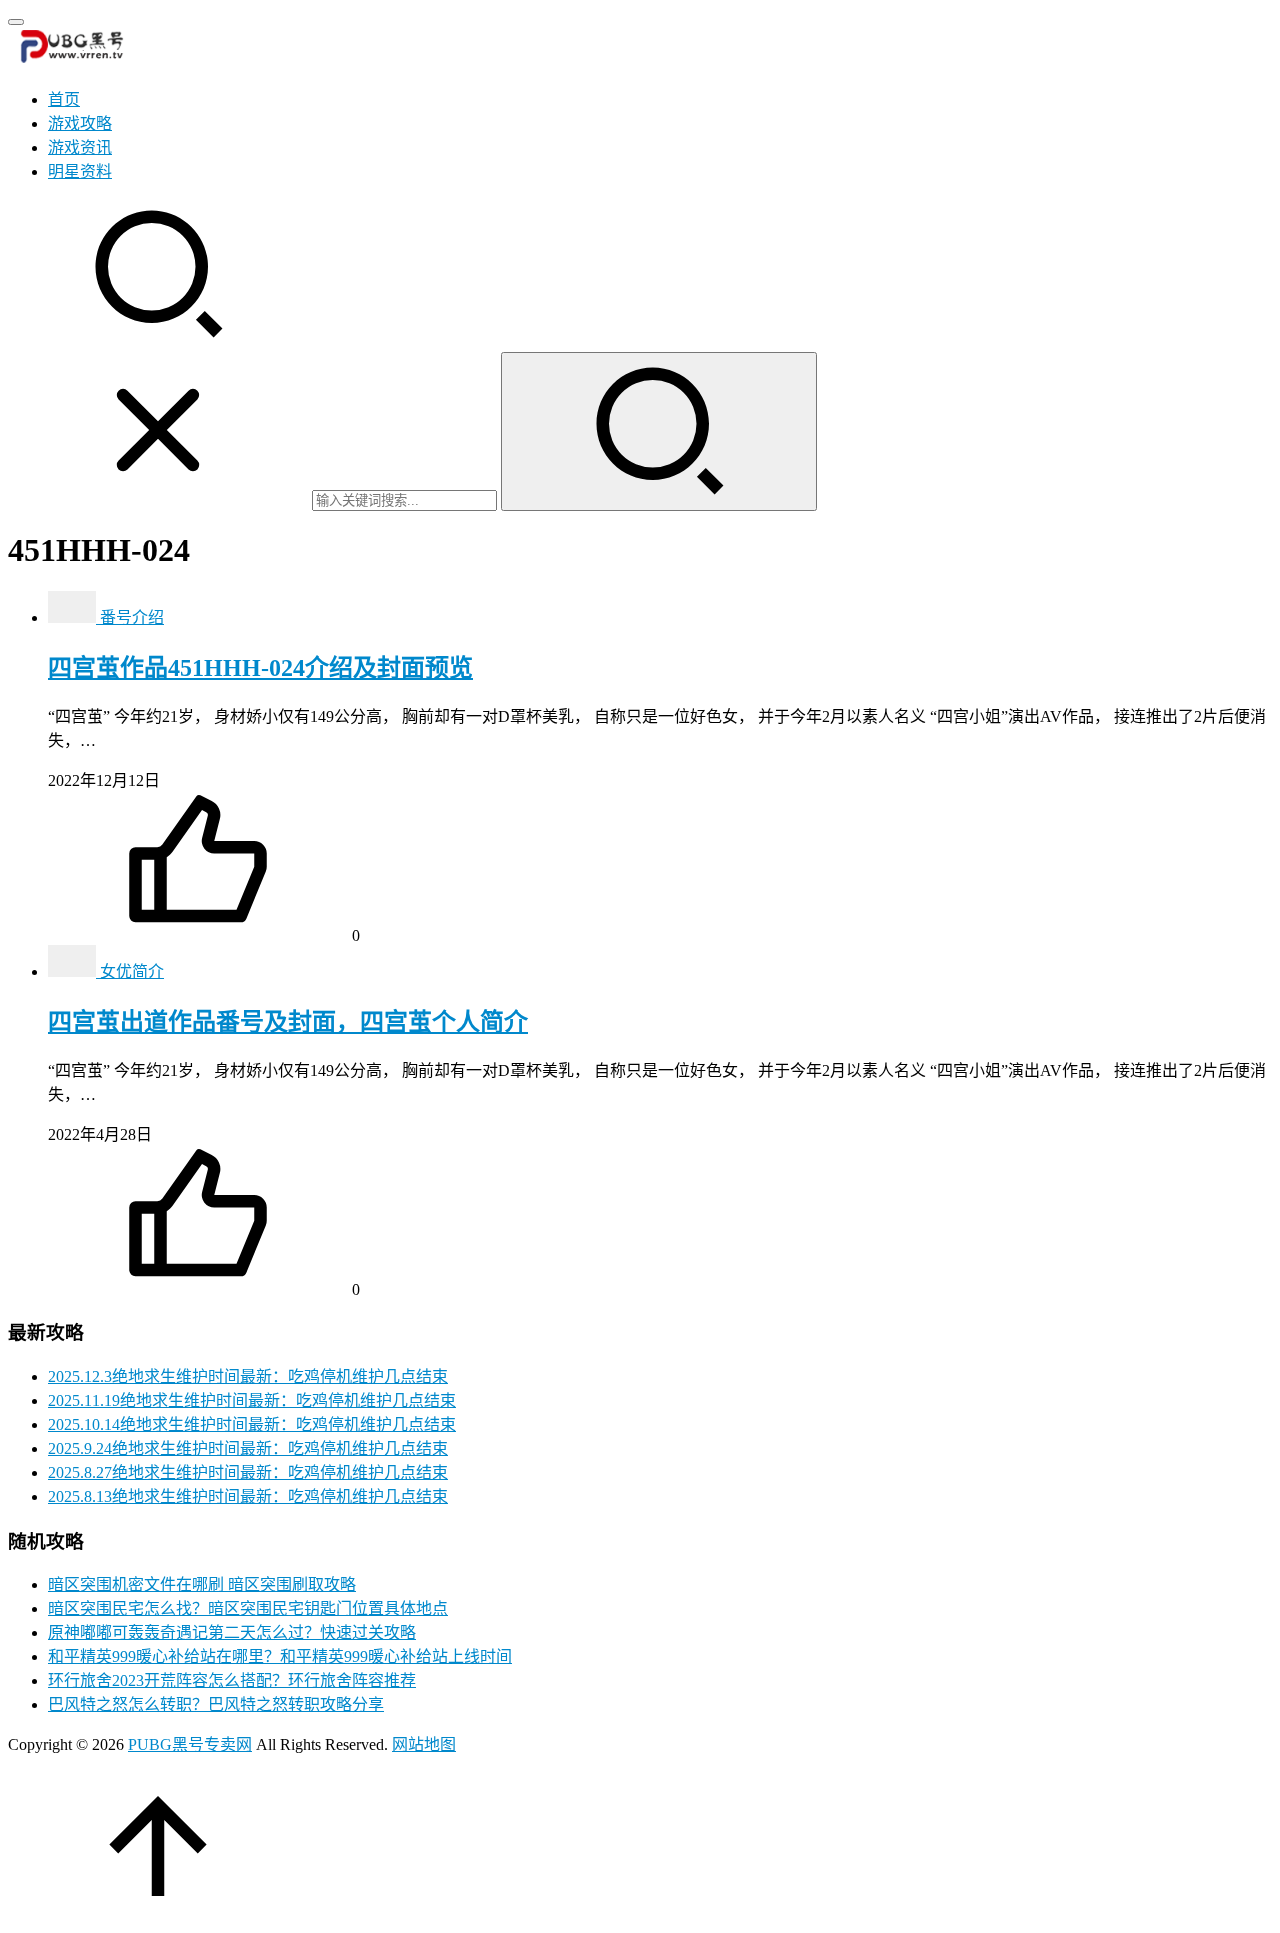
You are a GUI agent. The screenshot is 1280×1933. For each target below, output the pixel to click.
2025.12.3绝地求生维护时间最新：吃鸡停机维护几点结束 (248, 1376)
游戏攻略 (80, 123)
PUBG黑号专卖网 (190, 1744)
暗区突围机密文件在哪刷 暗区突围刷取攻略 (202, 1584)
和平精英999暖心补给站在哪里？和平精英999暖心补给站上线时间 (280, 1656)
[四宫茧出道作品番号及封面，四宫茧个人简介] (74, 971)
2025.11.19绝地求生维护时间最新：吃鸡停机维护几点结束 (252, 1400)
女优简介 (132, 971)
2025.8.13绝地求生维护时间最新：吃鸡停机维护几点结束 (248, 1496)
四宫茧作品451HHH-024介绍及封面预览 (260, 668)
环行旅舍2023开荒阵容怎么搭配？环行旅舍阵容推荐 (232, 1680)
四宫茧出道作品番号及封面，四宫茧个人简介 (288, 1022)
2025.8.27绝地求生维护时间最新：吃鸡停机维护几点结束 (248, 1472)
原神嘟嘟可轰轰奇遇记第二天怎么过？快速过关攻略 (232, 1632)
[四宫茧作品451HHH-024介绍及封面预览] (74, 617)
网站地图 (424, 1744)
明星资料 (80, 171)
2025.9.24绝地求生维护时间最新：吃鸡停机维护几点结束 (248, 1448)
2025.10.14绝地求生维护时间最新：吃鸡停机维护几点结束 (252, 1424)
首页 (64, 99)
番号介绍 (132, 617)
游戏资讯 (80, 147)
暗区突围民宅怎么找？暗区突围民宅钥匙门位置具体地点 (248, 1608)
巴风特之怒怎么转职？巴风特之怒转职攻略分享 (216, 1704)
